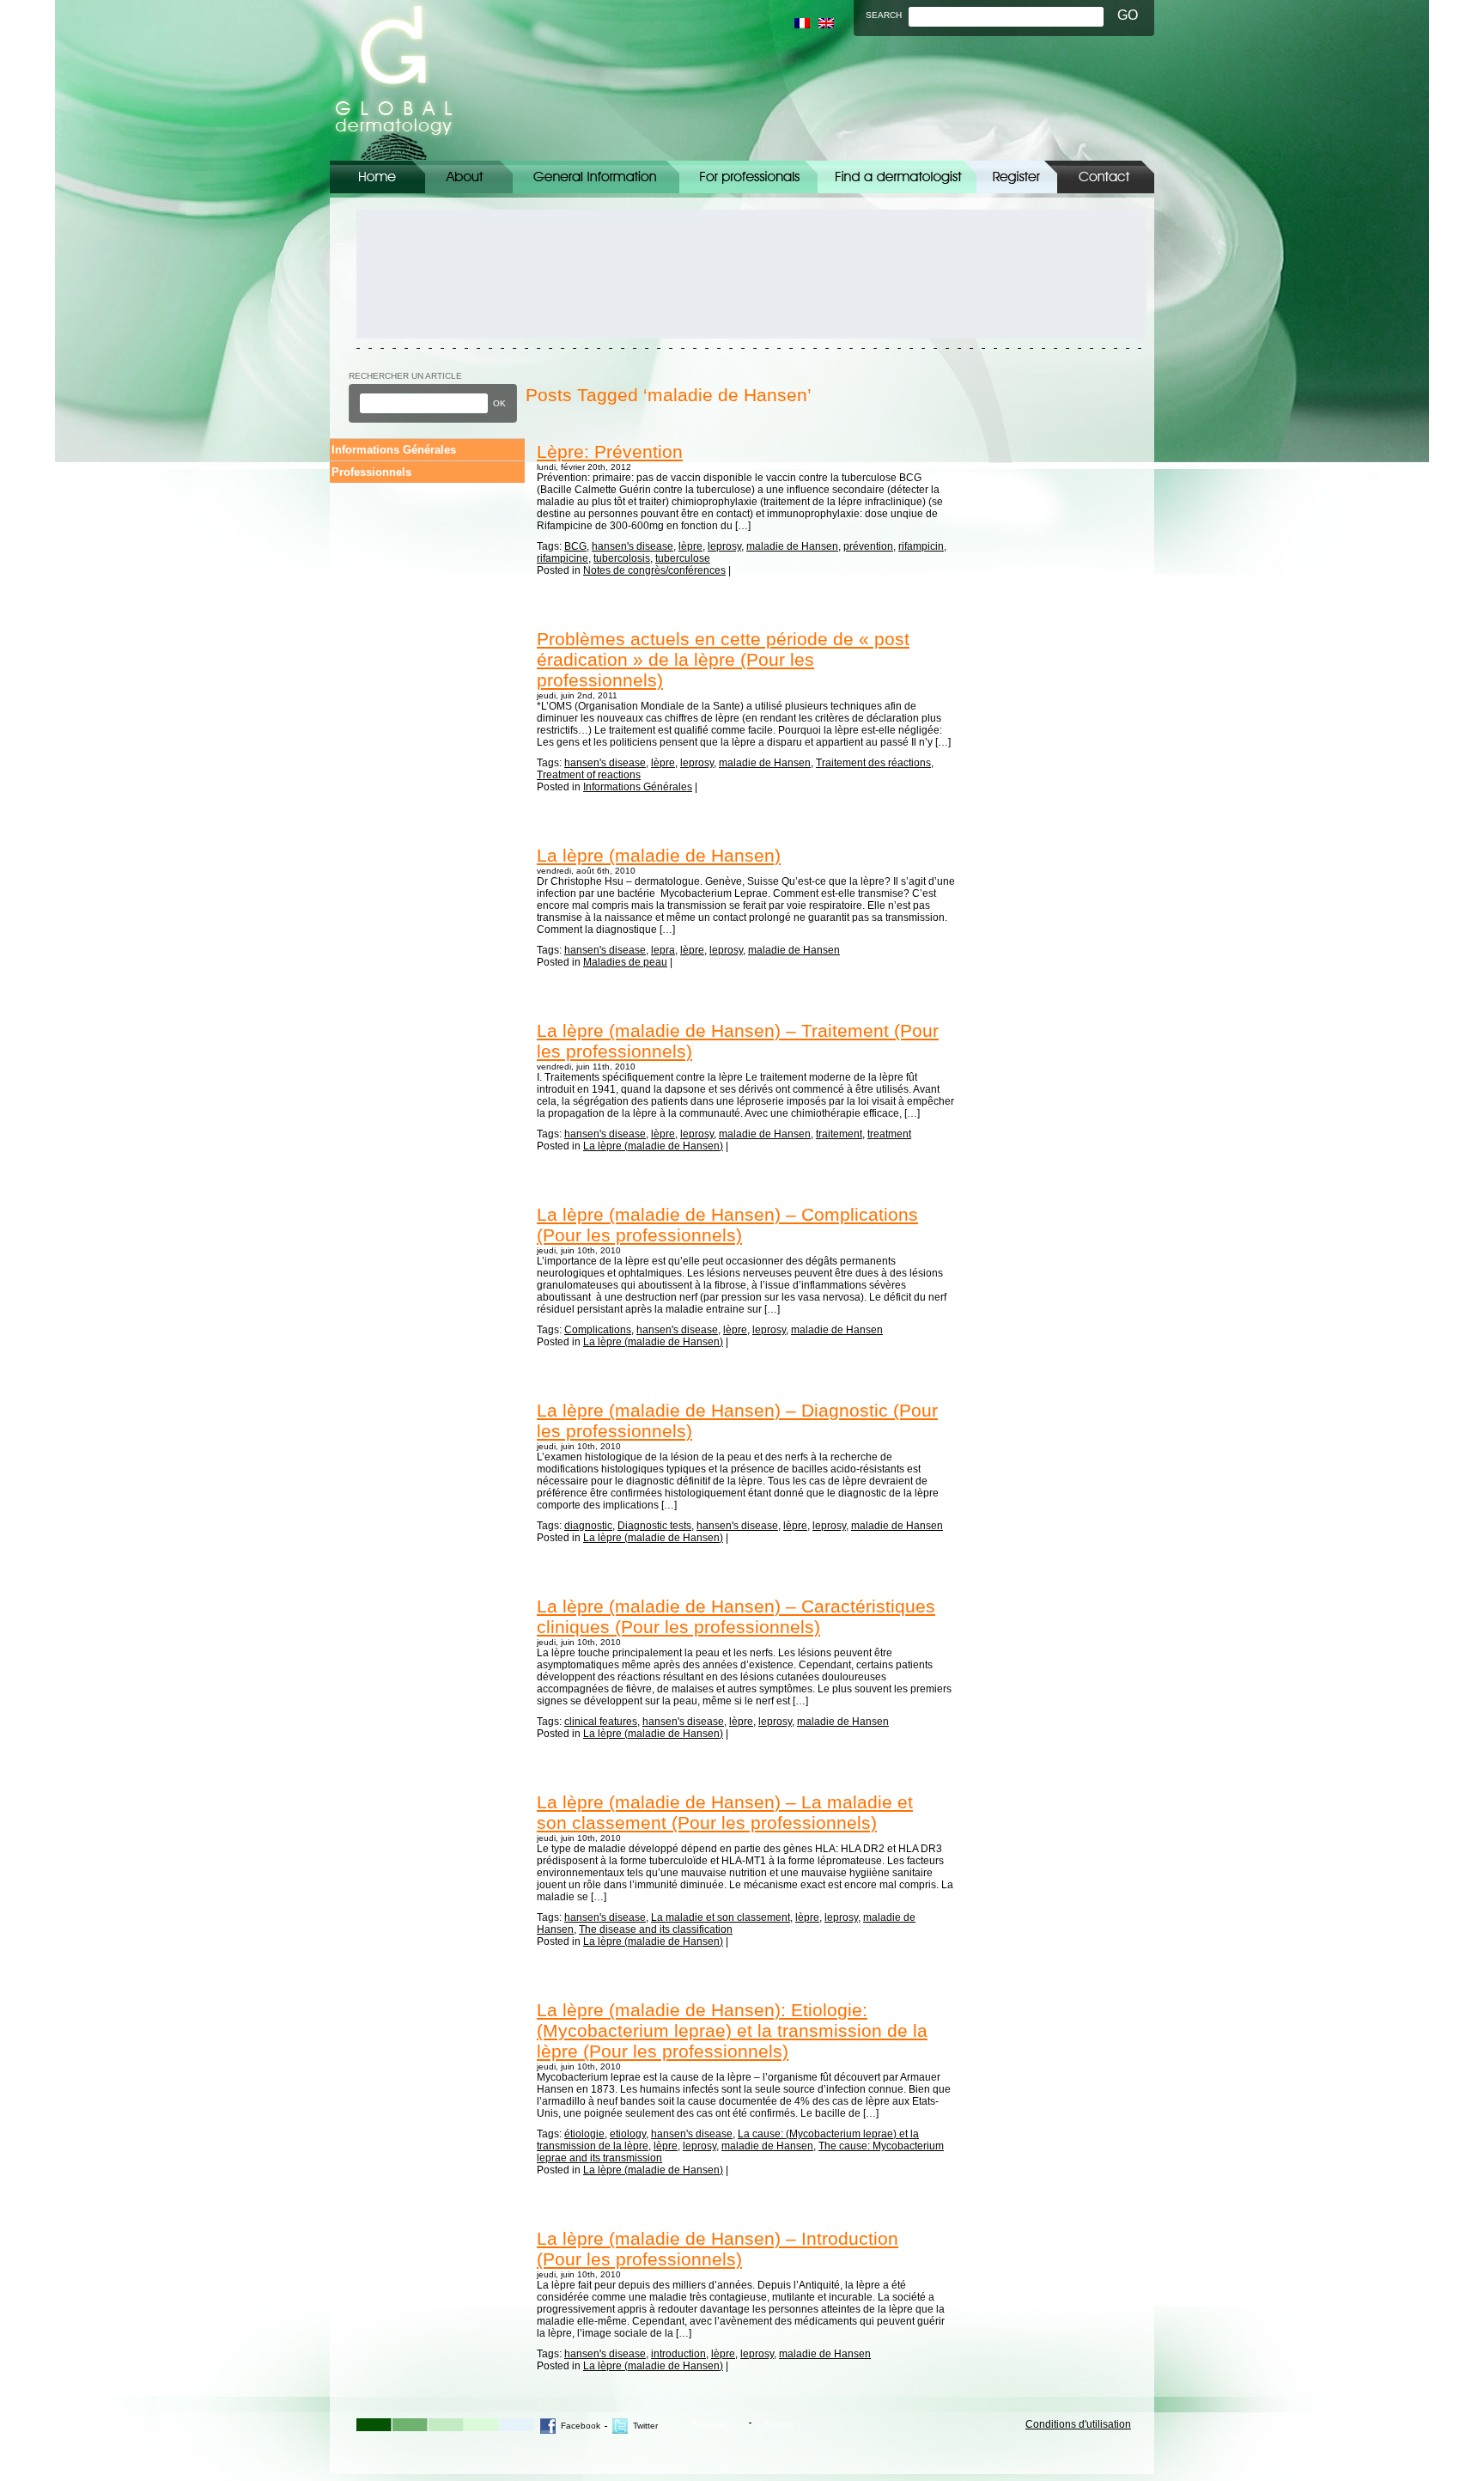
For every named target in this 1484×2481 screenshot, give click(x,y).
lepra (663, 950)
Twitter (645, 2426)
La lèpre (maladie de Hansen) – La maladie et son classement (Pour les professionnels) (725, 1812)
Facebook (581, 2426)
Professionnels (371, 472)
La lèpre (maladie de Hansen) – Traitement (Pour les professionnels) (738, 1041)
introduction (678, 2354)
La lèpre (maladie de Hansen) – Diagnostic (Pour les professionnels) (737, 1420)
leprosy (724, 546)
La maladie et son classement (721, 1917)
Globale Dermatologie (394, 80)
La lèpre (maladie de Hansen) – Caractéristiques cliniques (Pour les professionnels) (736, 1616)
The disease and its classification (656, 1929)
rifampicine (563, 558)
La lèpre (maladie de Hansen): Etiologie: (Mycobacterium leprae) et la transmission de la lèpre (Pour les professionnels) (732, 2030)
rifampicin (921, 546)
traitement (839, 1134)
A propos (469, 177)
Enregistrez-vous (1017, 177)
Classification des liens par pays (897, 177)
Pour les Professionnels (748, 177)
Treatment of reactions (589, 775)
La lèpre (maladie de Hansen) (659, 855)
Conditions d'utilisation (1078, 2424)
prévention (868, 546)
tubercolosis (622, 558)
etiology (628, 2134)
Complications (598, 1330)
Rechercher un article (405, 376)
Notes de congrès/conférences (654, 570)
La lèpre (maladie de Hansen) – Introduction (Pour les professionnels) (718, 2249)
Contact (1106, 177)
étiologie (584, 2134)
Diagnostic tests (654, 1526)
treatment (889, 1134)
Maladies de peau (625, 962)
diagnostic (588, 1526)
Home (377, 177)
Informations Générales (596, 177)
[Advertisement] (434, 274)
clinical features (601, 1722)
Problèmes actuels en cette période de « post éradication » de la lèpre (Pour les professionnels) (723, 659)
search (884, 15)
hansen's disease (633, 546)
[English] (826, 23)
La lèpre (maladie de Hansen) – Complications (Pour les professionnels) (727, 1225)
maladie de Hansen (792, 546)
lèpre (690, 546)
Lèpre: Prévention (610, 451)
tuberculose (683, 558)
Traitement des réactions (873, 763)
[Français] (802, 23)
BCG (575, 546)
